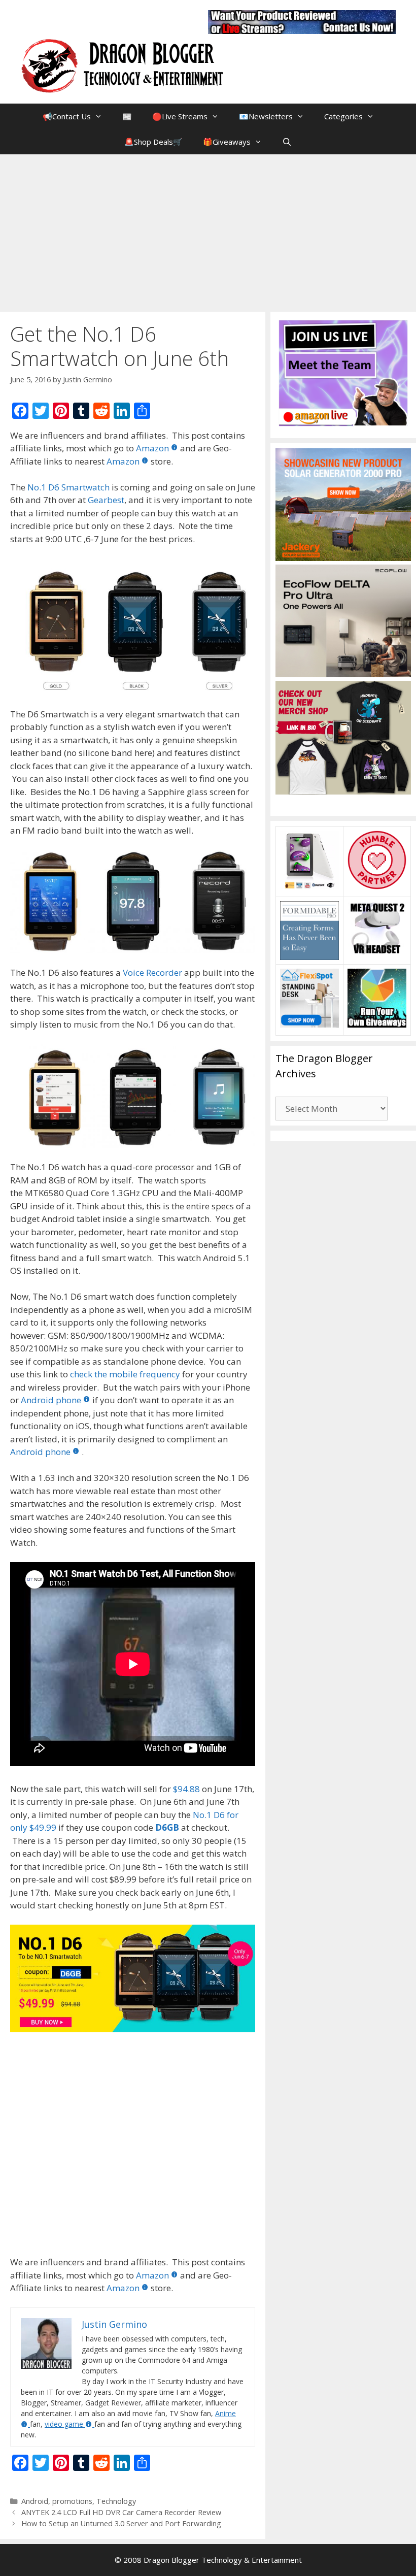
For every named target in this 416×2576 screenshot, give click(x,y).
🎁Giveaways (227, 142)
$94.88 (186, 1789)
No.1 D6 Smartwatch (68, 487)
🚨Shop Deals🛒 (153, 142)
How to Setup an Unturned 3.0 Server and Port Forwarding (121, 2523)
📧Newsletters (266, 116)
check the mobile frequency (125, 1374)
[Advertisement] (208, 230)
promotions (72, 2501)
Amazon (152, 448)
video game (64, 2424)
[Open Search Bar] (287, 142)
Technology (116, 2501)
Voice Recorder (152, 972)
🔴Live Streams (180, 116)
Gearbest (106, 500)
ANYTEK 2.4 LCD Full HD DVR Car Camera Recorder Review (121, 2512)
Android (35, 2501)
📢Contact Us (67, 116)
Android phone (51, 1400)
